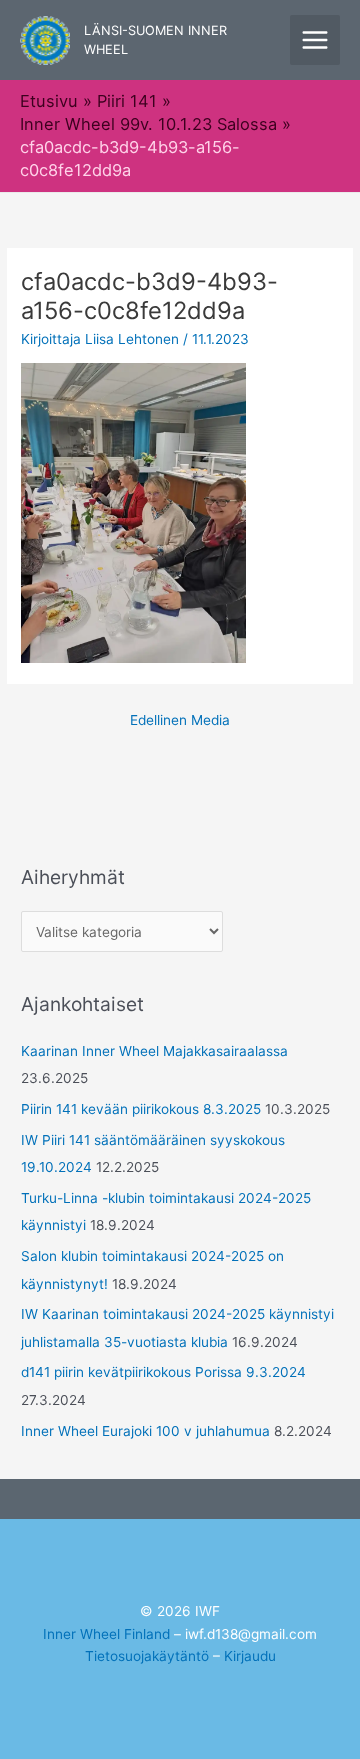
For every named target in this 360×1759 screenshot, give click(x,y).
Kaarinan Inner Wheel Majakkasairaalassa (154, 1051)
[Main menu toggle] (315, 40)
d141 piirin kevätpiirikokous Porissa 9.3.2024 (163, 1372)
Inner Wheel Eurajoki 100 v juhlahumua (145, 1431)
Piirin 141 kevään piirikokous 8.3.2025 (141, 1109)
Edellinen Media (180, 720)
